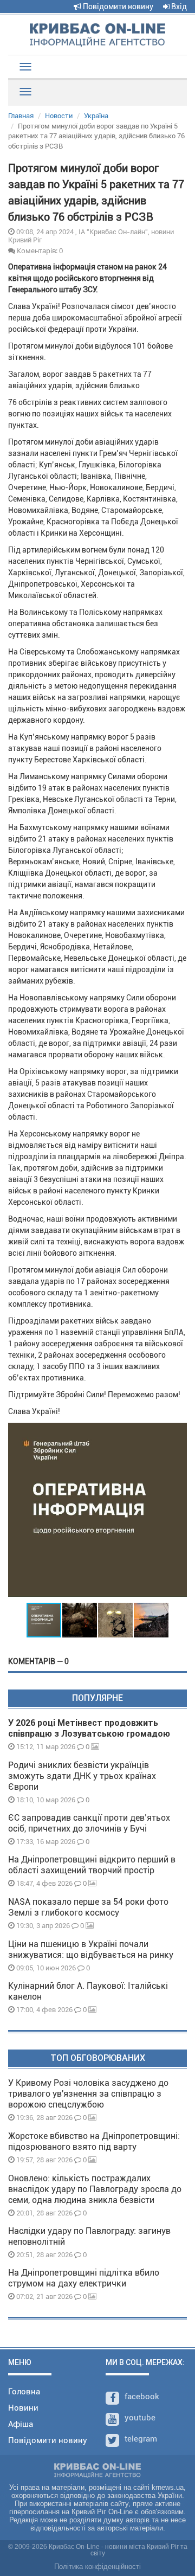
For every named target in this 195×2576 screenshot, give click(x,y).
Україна (96, 116)
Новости (59, 116)
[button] (177, 1512)
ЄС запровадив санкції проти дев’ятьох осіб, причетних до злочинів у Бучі (89, 1823)
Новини (23, 2408)
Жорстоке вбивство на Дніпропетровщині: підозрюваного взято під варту (94, 2141)
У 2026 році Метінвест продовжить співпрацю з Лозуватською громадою (89, 1728)
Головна (24, 2392)
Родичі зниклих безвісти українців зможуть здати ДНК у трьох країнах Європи (82, 1776)
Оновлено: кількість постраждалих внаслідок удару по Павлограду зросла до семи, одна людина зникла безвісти (95, 2189)
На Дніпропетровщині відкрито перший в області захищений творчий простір (92, 1865)
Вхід (178, 7)
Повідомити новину (117, 7)
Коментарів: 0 (39, 250)
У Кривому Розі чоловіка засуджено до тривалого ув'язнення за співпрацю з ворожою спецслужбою (88, 2094)
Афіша (21, 2424)
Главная (21, 116)
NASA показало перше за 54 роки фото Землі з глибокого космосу (88, 1907)
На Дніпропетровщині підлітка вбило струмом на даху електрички (84, 2278)
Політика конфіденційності (97, 2567)
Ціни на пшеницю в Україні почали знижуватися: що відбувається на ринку (91, 1949)
